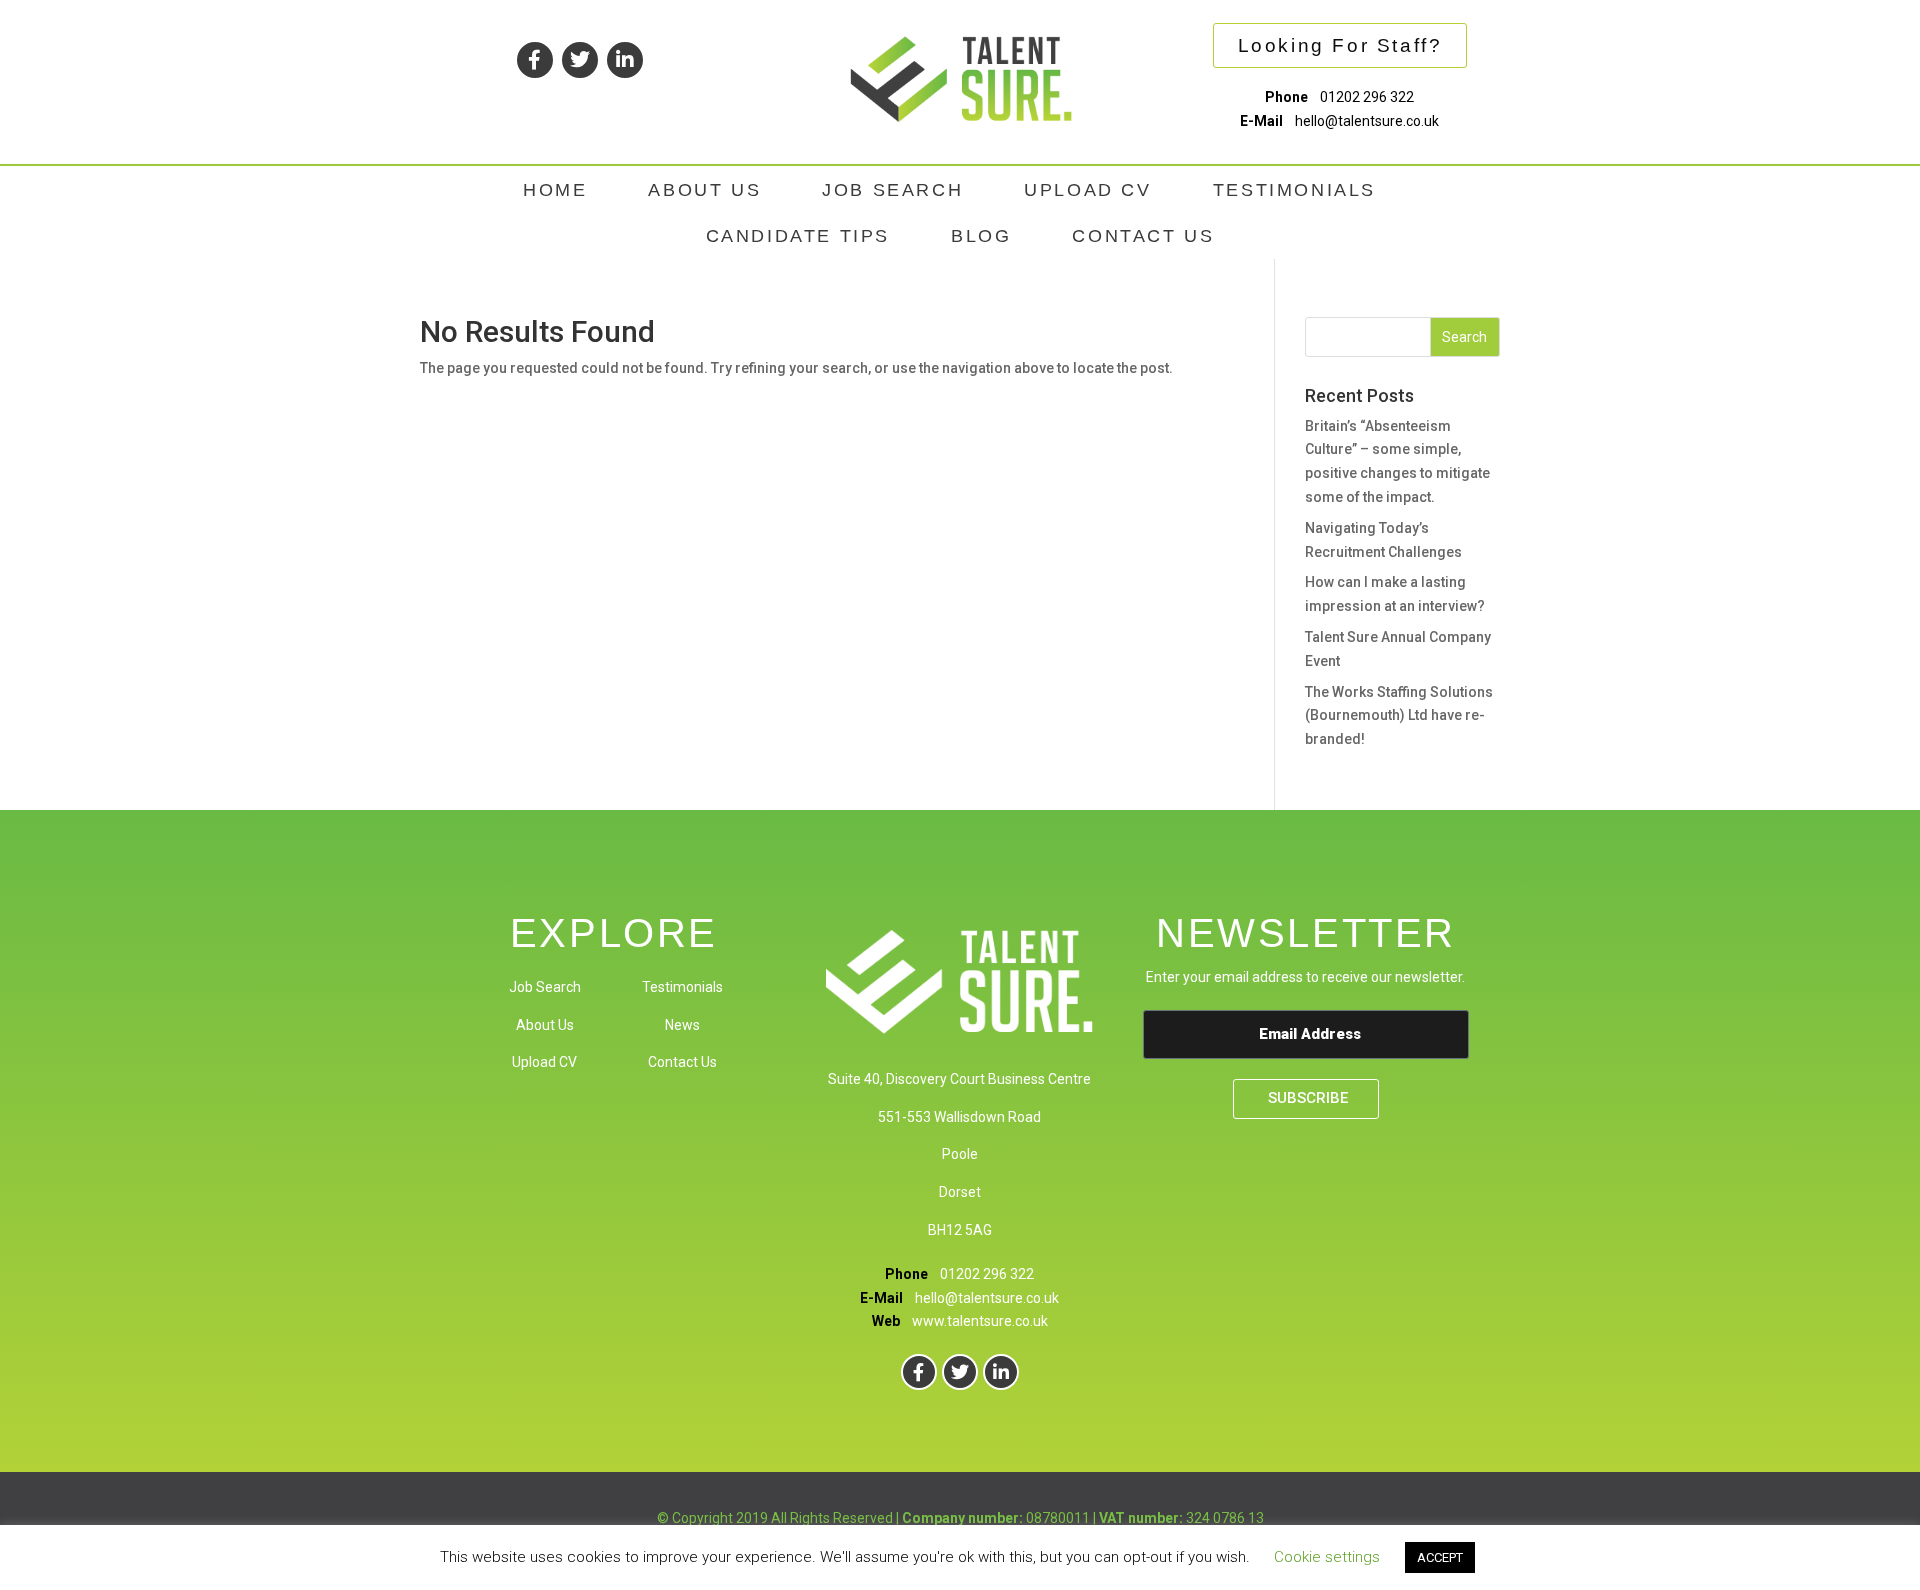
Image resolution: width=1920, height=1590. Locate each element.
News (682, 1025)
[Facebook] (535, 60)
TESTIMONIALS (1294, 190)
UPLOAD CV (1087, 190)
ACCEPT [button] (1440, 1557)
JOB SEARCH (892, 190)
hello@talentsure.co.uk (1367, 121)
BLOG (981, 236)
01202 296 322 (1367, 97)
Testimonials (682, 987)
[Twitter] (580, 60)
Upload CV (544, 1062)
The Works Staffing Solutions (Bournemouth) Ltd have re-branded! (1399, 716)
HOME (555, 190)
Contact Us (682, 1062)
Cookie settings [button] (1327, 1557)
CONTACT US (1143, 236)
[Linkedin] (625, 60)
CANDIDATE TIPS (798, 236)
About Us (545, 1025)
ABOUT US (704, 190)
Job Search (545, 987)
